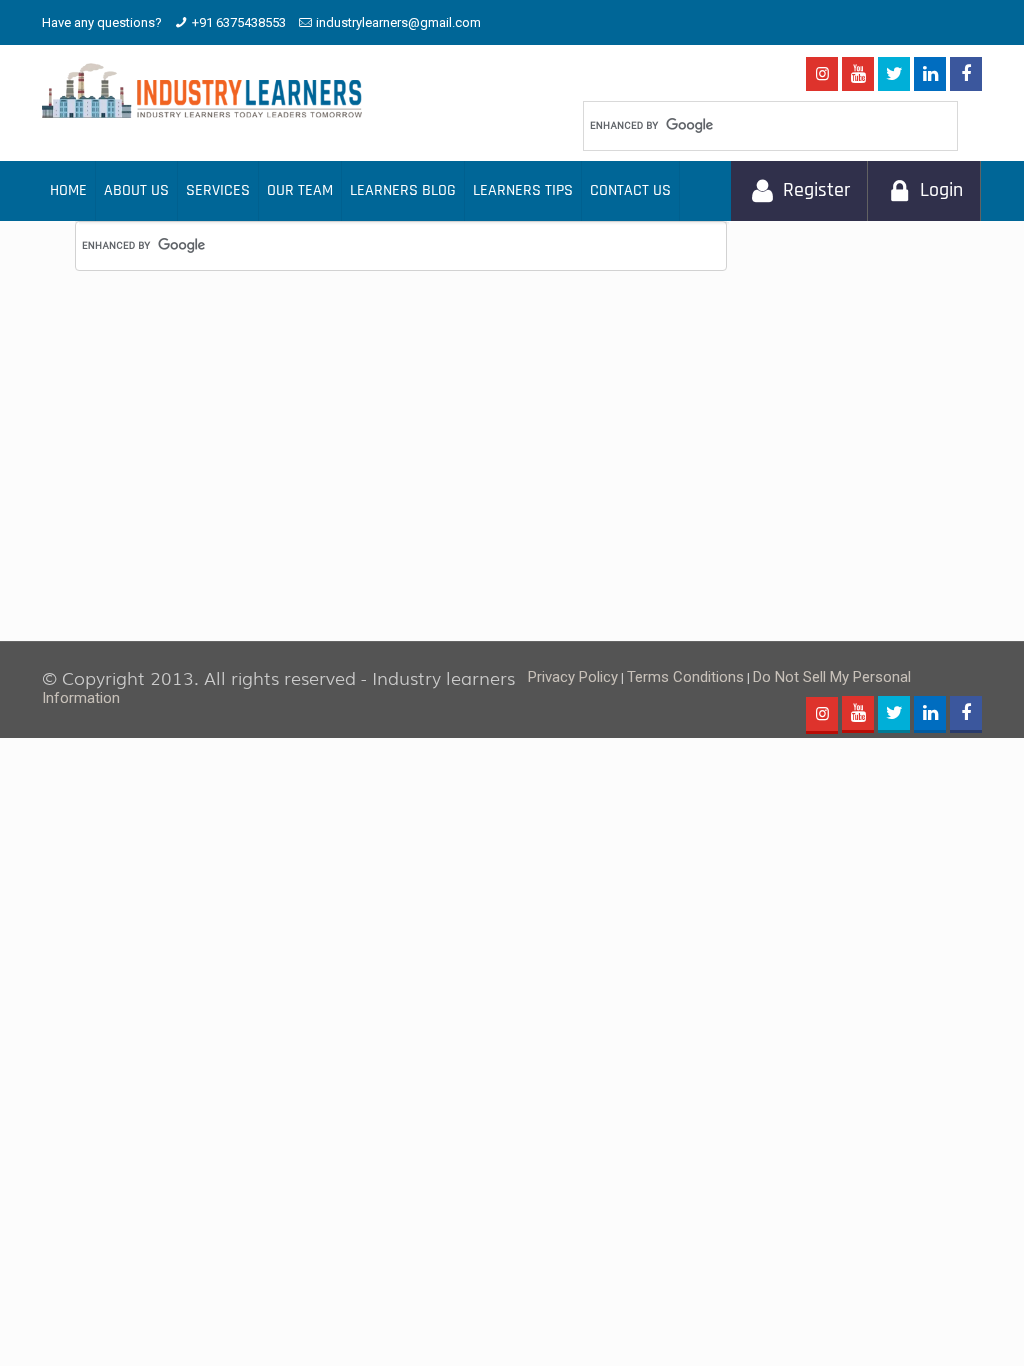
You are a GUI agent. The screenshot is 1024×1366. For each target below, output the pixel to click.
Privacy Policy (573, 677)
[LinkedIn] (930, 75)
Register (816, 191)
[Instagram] (822, 74)
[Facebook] (966, 75)
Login (941, 191)
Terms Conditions (685, 677)
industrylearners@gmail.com (398, 22)
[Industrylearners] (202, 90)
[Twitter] (894, 75)
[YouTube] (858, 75)
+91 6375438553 (239, 22)
